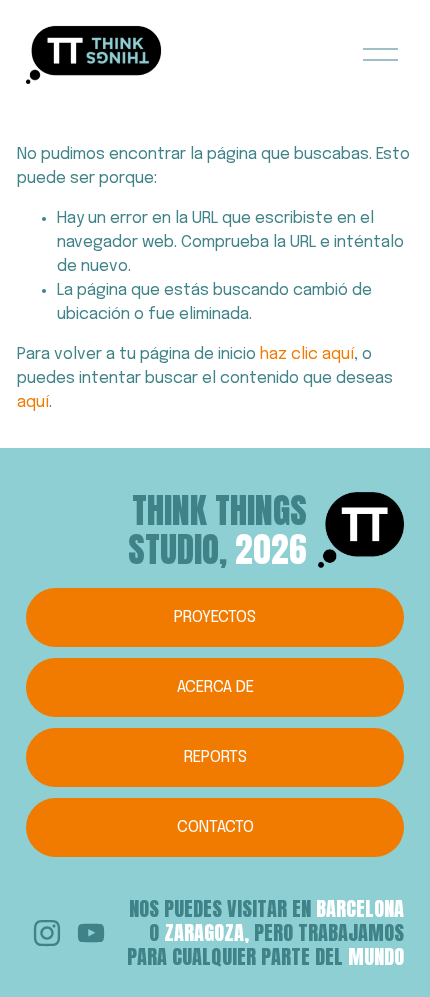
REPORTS (215, 757)
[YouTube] (91, 933)
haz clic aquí (307, 354)
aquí (33, 402)
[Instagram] (47, 933)
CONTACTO (215, 827)
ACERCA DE (215, 687)
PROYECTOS (215, 617)
